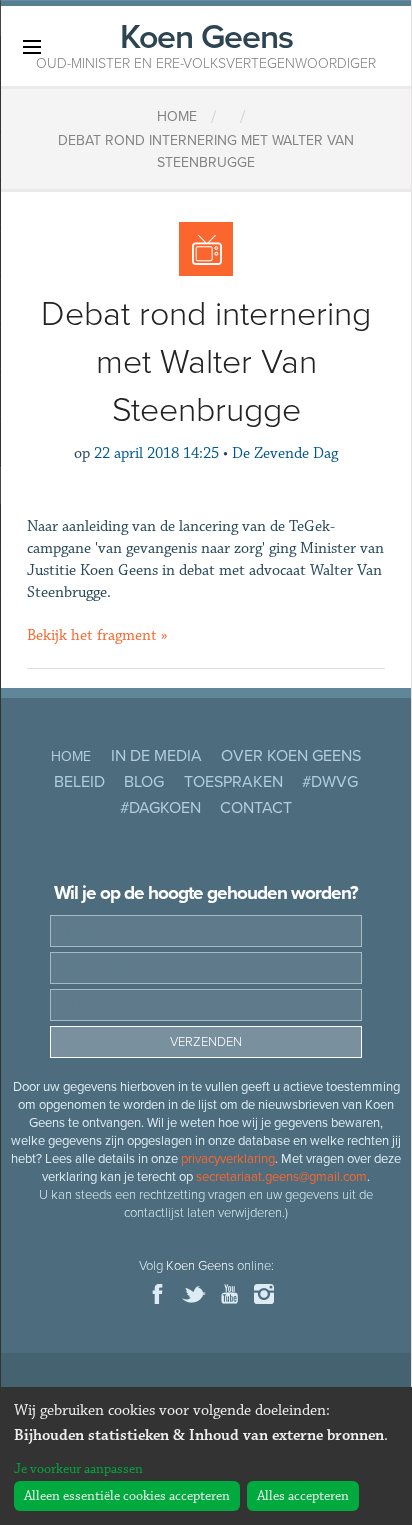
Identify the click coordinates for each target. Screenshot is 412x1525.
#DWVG (330, 782)
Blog (144, 782)
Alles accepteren (303, 1496)
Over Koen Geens (291, 756)
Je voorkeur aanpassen (78, 1469)
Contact (256, 808)
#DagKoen (160, 808)
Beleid (79, 782)
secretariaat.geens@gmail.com (281, 1177)
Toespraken (233, 782)
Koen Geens (206, 44)
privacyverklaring (228, 1159)
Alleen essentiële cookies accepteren (127, 1496)
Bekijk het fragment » (97, 635)
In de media (156, 756)
